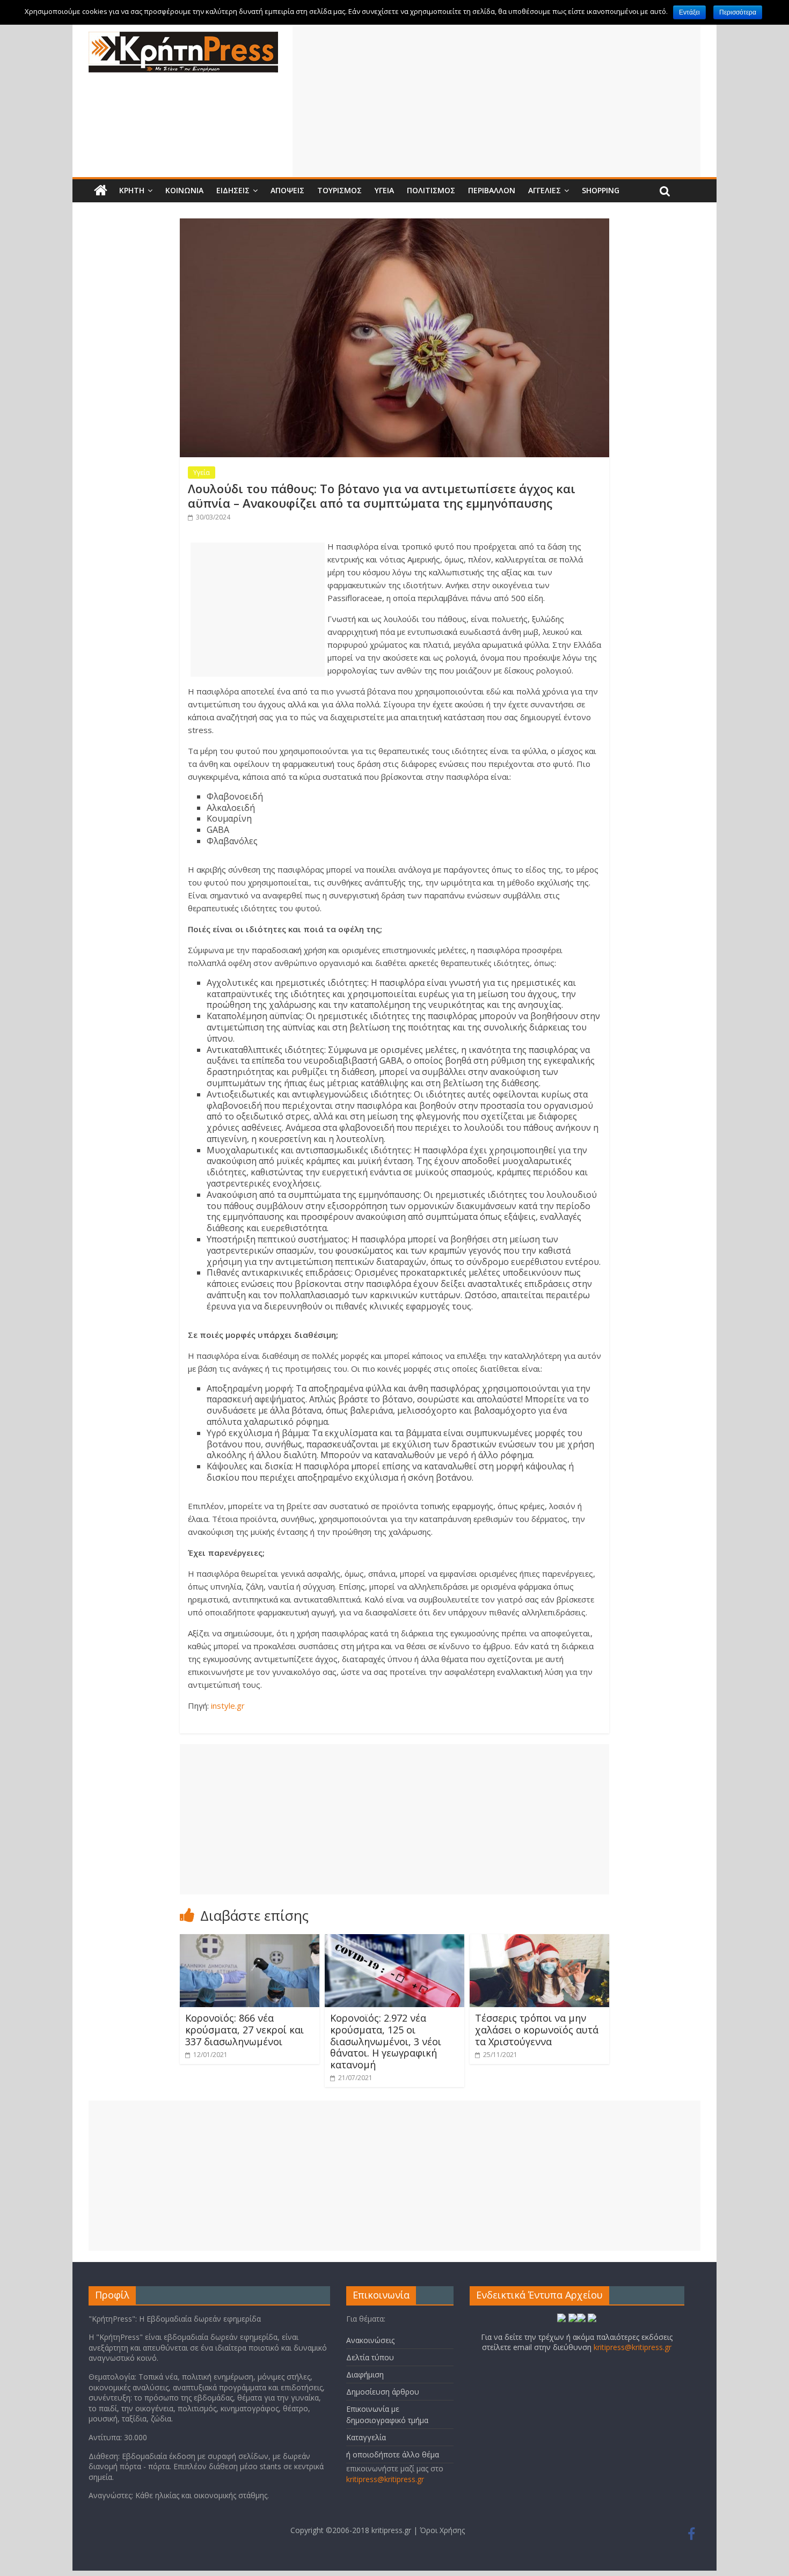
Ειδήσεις (233, 190)
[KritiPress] (183, 38)
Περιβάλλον (492, 190)
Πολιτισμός (431, 190)
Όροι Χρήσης (442, 2530)
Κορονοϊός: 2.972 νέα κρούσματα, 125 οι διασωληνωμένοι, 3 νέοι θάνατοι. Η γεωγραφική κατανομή (386, 2041)
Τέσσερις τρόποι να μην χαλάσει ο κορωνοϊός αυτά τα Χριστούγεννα (537, 2029)
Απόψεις (287, 190)
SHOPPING (601, 190)
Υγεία (384, 190)
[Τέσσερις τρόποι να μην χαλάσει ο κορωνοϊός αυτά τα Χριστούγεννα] (539, 1941)
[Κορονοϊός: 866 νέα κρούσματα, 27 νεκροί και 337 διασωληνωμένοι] (250, 1941)
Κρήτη (132, 190)
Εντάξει (689, 12)
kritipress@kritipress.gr (385, 2479)
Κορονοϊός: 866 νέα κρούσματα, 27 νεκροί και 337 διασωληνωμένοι (244, 2029)
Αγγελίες (545, 190)
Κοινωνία (184, 190)
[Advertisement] (496, 101)
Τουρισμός (339, 190)
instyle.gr (228, 1706)
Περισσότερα (738, 12)
